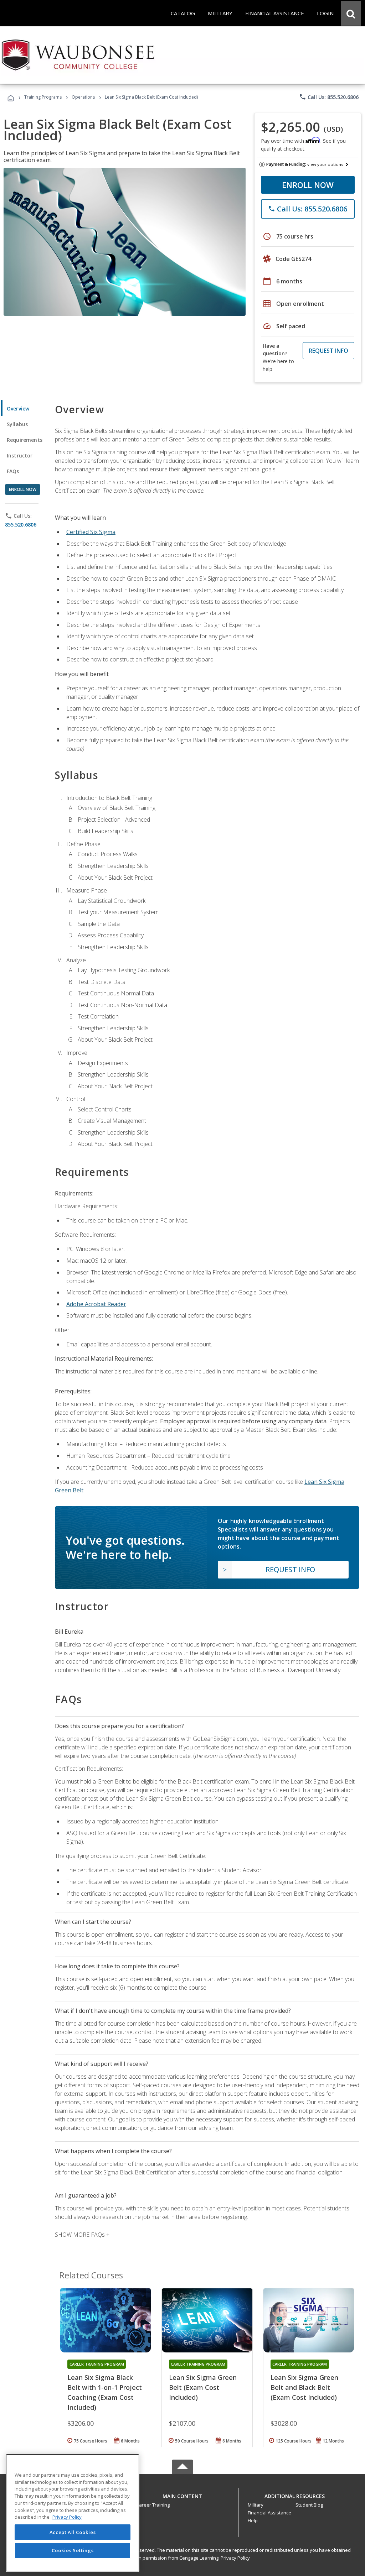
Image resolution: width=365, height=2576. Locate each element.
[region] (73, 2513)
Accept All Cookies (73, 2532)
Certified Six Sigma (91, 532)
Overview (18, 409)
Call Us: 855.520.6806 (329, 97)
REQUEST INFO (328, 351)
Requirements (25, 440)
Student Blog (309, 2505)
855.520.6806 (21, 525)
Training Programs (43, 97)
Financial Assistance (269, 2513)
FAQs (13, 471)
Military (256, 2505)
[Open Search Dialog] (351, 13)
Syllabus (17, 424)
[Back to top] (182, 2494)
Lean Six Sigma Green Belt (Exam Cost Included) (203, 2387)
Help (253, 2520)
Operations (83, 97)
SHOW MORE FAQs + (82, 2235)
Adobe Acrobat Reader (96, 1304)
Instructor (20, 455)
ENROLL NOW (308, 185)
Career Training (153, 2505)
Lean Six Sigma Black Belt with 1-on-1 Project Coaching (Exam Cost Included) (105, 2392)
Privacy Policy (235, 2558)
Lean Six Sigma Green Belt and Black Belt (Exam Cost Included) (304, 2387)
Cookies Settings (73, 2550)
